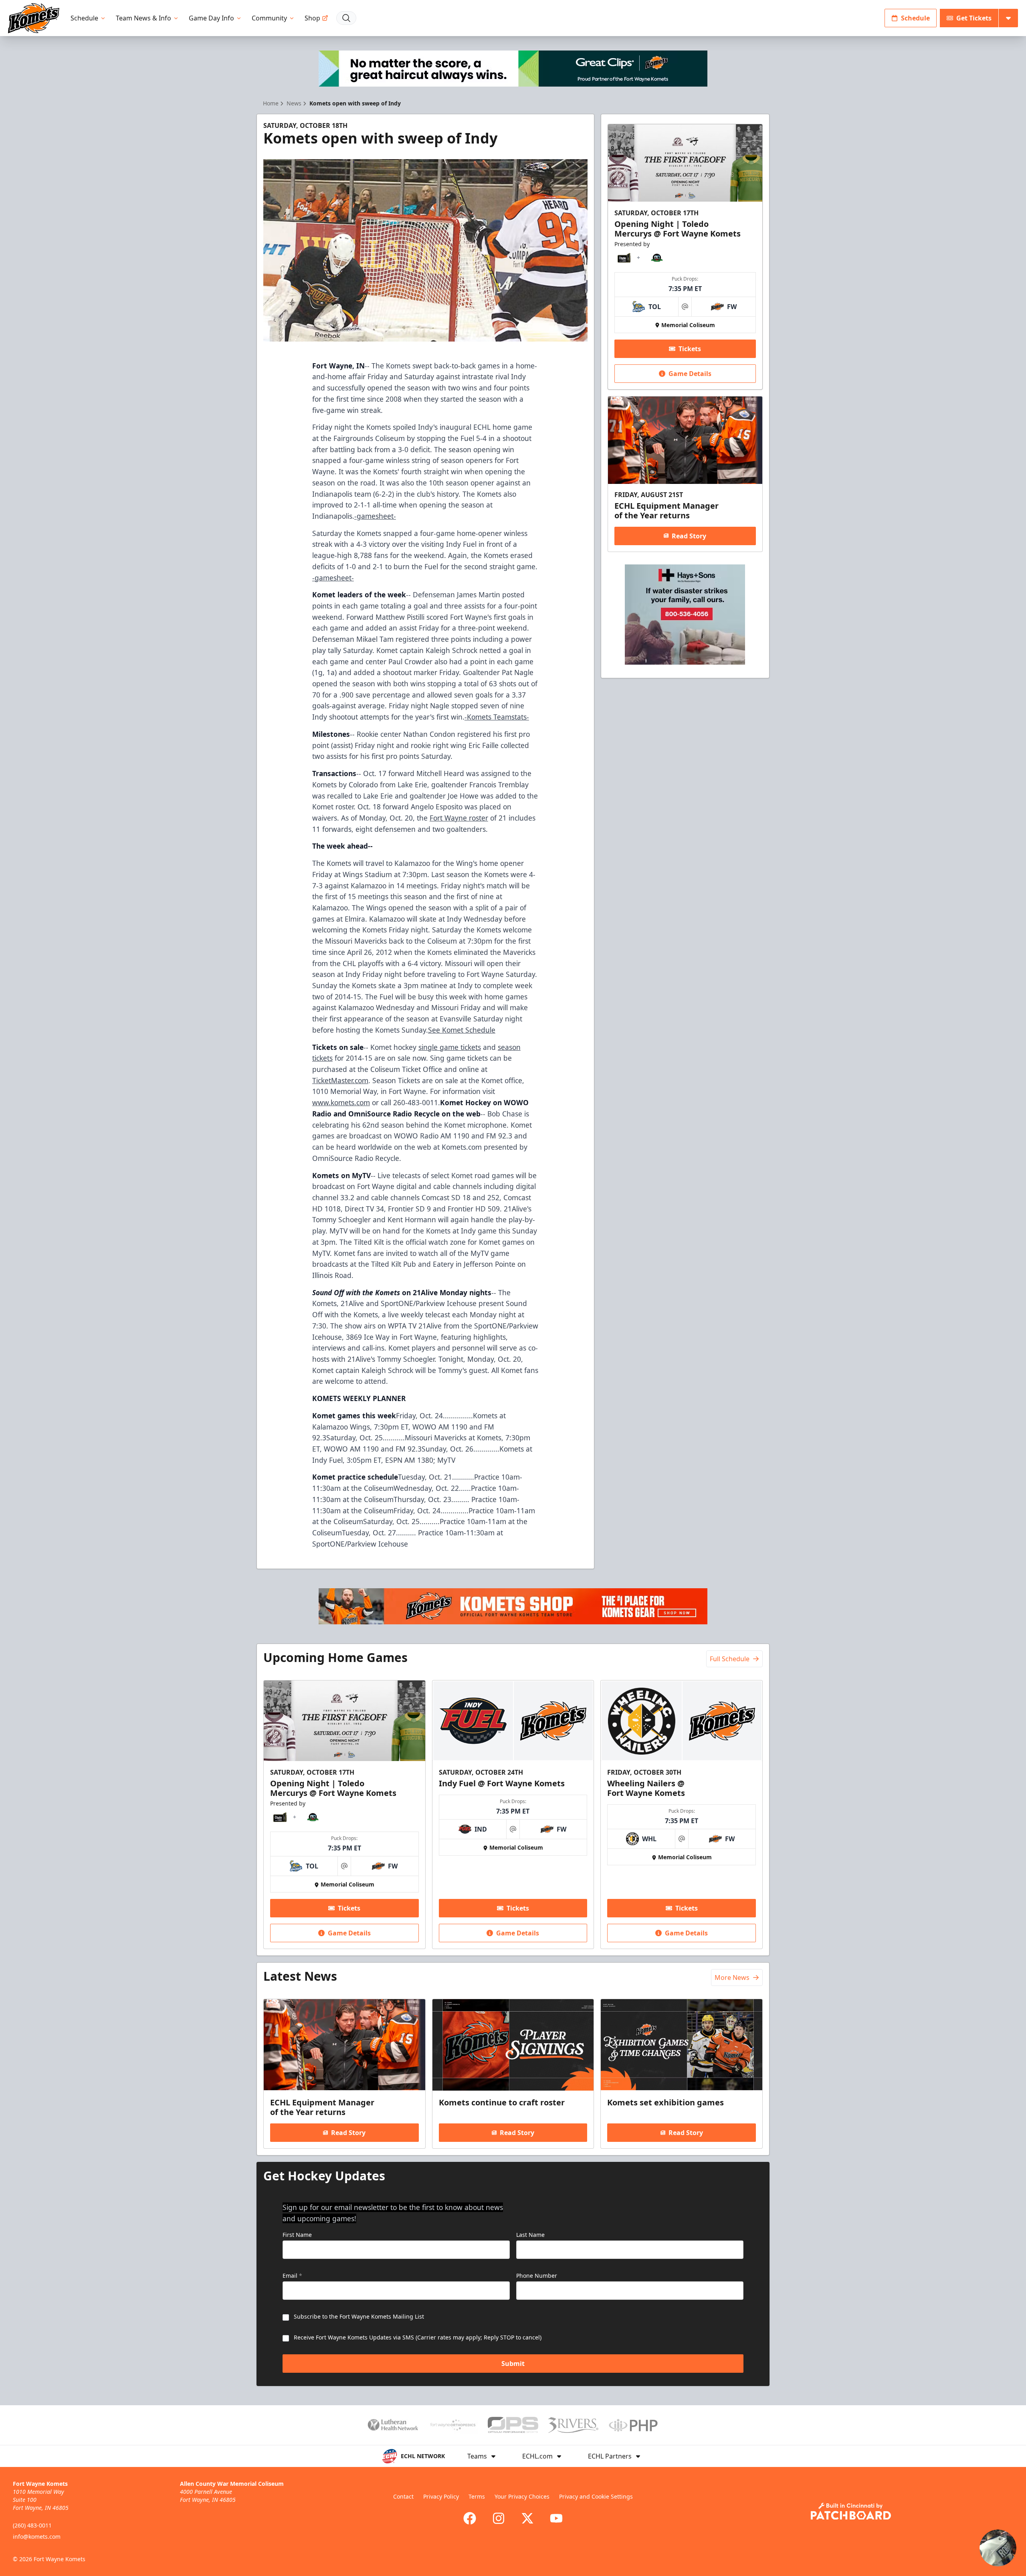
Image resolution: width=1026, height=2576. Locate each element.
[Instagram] (499, 2518)
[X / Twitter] (527, 2518)
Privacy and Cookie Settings (596, 2496)
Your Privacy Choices (522, 2496)
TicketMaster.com (340, 1080)
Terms (477, 2496)
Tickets (690, 349)
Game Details (690, 374)
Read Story (689, 536)
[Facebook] (470, 2518)
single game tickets (450, 1047)
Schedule (84, 18)
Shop (312, 18)
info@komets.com (37, 2537)
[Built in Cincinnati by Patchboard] (851, 2511)
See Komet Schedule (462, 1030)
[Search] (346, 18)
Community (269, 18)
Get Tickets (974, 18)
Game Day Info (211, 18)
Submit (513, 2364)
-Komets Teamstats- (497, 717)
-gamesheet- (375, 516)
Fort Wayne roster (459, 818)
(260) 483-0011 (32, 2525)
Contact (403, 2496)
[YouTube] (556, 2518)
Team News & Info (143, 18)
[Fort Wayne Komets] (34, 18)
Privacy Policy (441, 2496)
